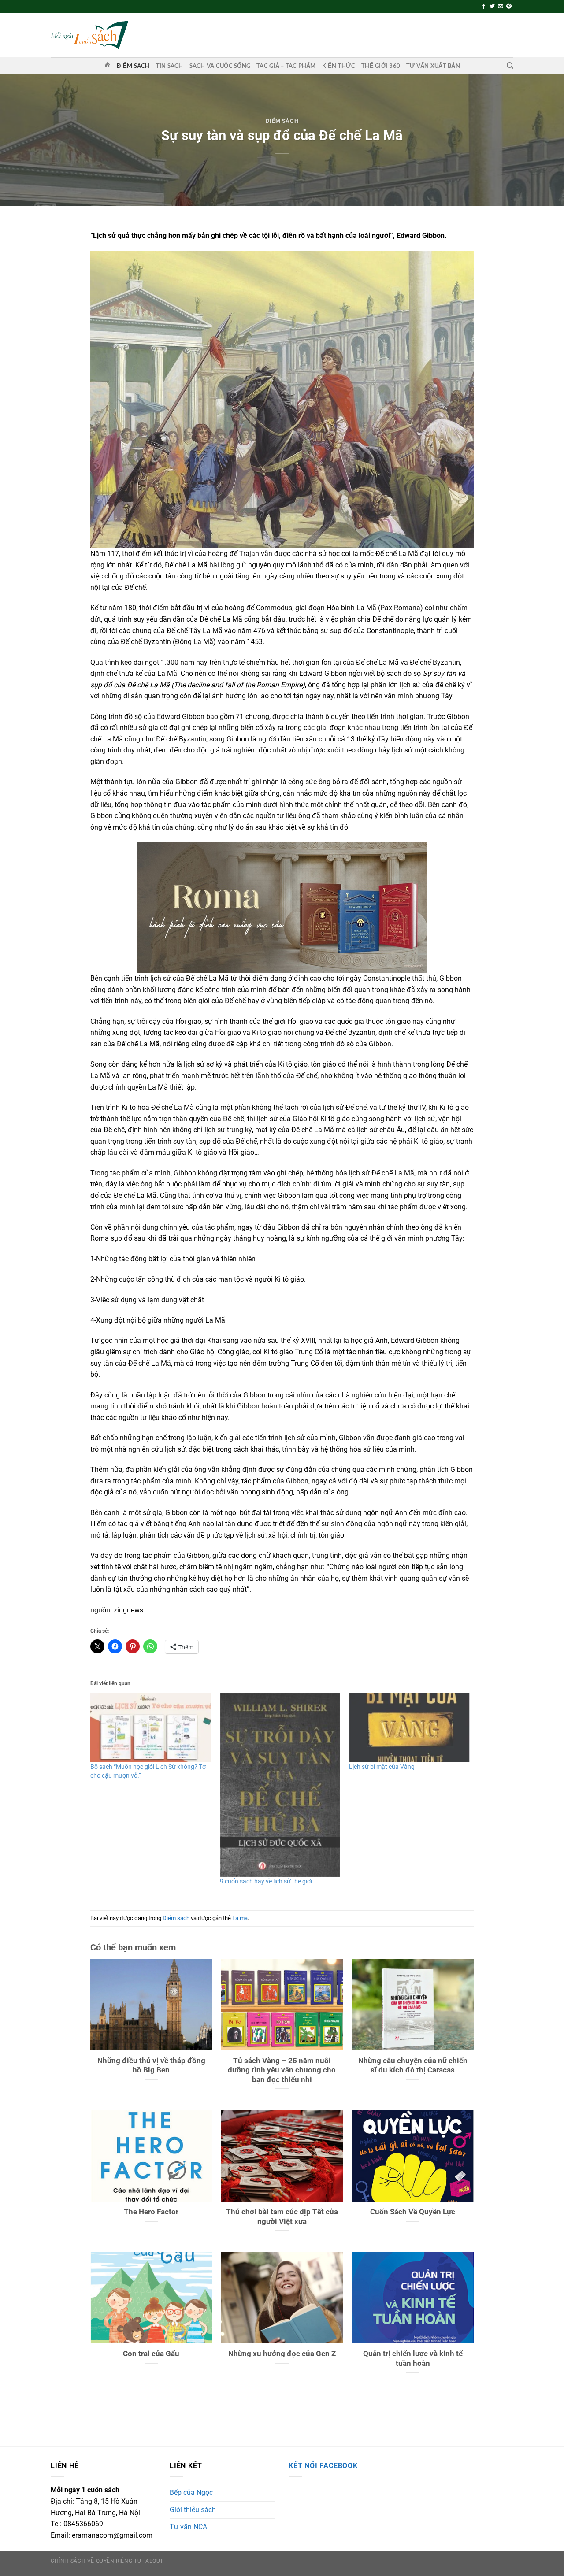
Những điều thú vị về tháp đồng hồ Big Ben (151, 2066)
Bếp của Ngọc (191, 2493)
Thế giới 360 (381, 66)
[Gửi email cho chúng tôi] (501, 7)
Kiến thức (339, 66)
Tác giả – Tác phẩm (286, 66)
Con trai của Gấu (151, 2354)
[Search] (510, 66)
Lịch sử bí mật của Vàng (382, 1767)
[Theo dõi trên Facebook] (484, 7)
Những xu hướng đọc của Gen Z (282, 2354)
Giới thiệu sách (193, 2510)
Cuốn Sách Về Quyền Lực (413, 2212)
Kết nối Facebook (323, 2466)
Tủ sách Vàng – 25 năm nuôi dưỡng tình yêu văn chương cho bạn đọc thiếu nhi (282, 2070)
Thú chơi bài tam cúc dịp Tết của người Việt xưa (282, 2217)
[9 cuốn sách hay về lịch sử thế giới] (280, 1785)
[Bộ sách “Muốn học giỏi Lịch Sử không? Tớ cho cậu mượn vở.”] (151, 1727)
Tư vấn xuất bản (433, 66)
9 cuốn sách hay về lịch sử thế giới (266, 1881)
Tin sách (170, 66)
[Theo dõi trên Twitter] (492, 7)
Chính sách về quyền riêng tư (96, 2561)
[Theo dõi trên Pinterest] (509, 7)
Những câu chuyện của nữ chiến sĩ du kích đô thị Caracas (413, 2066)
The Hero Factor (151, 2212)
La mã (240, 1918)
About (154, 2561)
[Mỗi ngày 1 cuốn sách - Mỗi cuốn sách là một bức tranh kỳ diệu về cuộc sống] (89, 35)
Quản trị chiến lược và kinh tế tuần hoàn (413, 2359)
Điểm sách (133, 66)
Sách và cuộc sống (220, 66)
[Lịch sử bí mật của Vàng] (409, 1727)
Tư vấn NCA (188, 2527)
